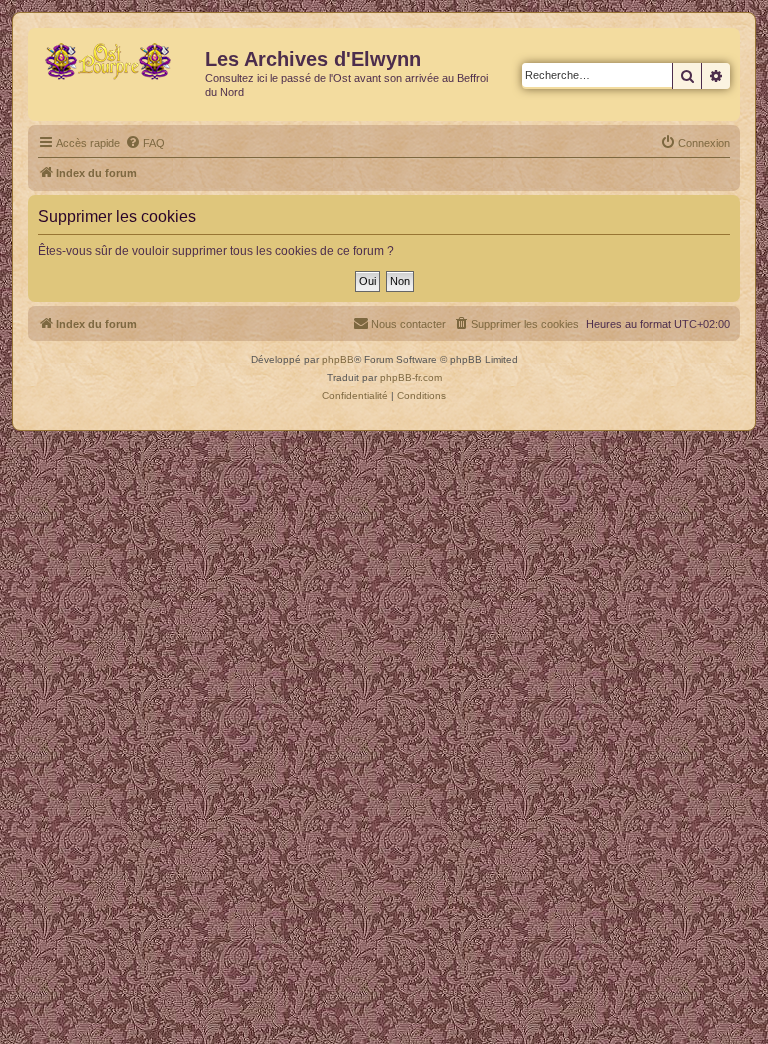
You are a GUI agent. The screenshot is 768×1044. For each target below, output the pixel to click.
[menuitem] (145, 143)
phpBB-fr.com (411, 377)
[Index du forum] (119, 65)
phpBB (338, 359)
